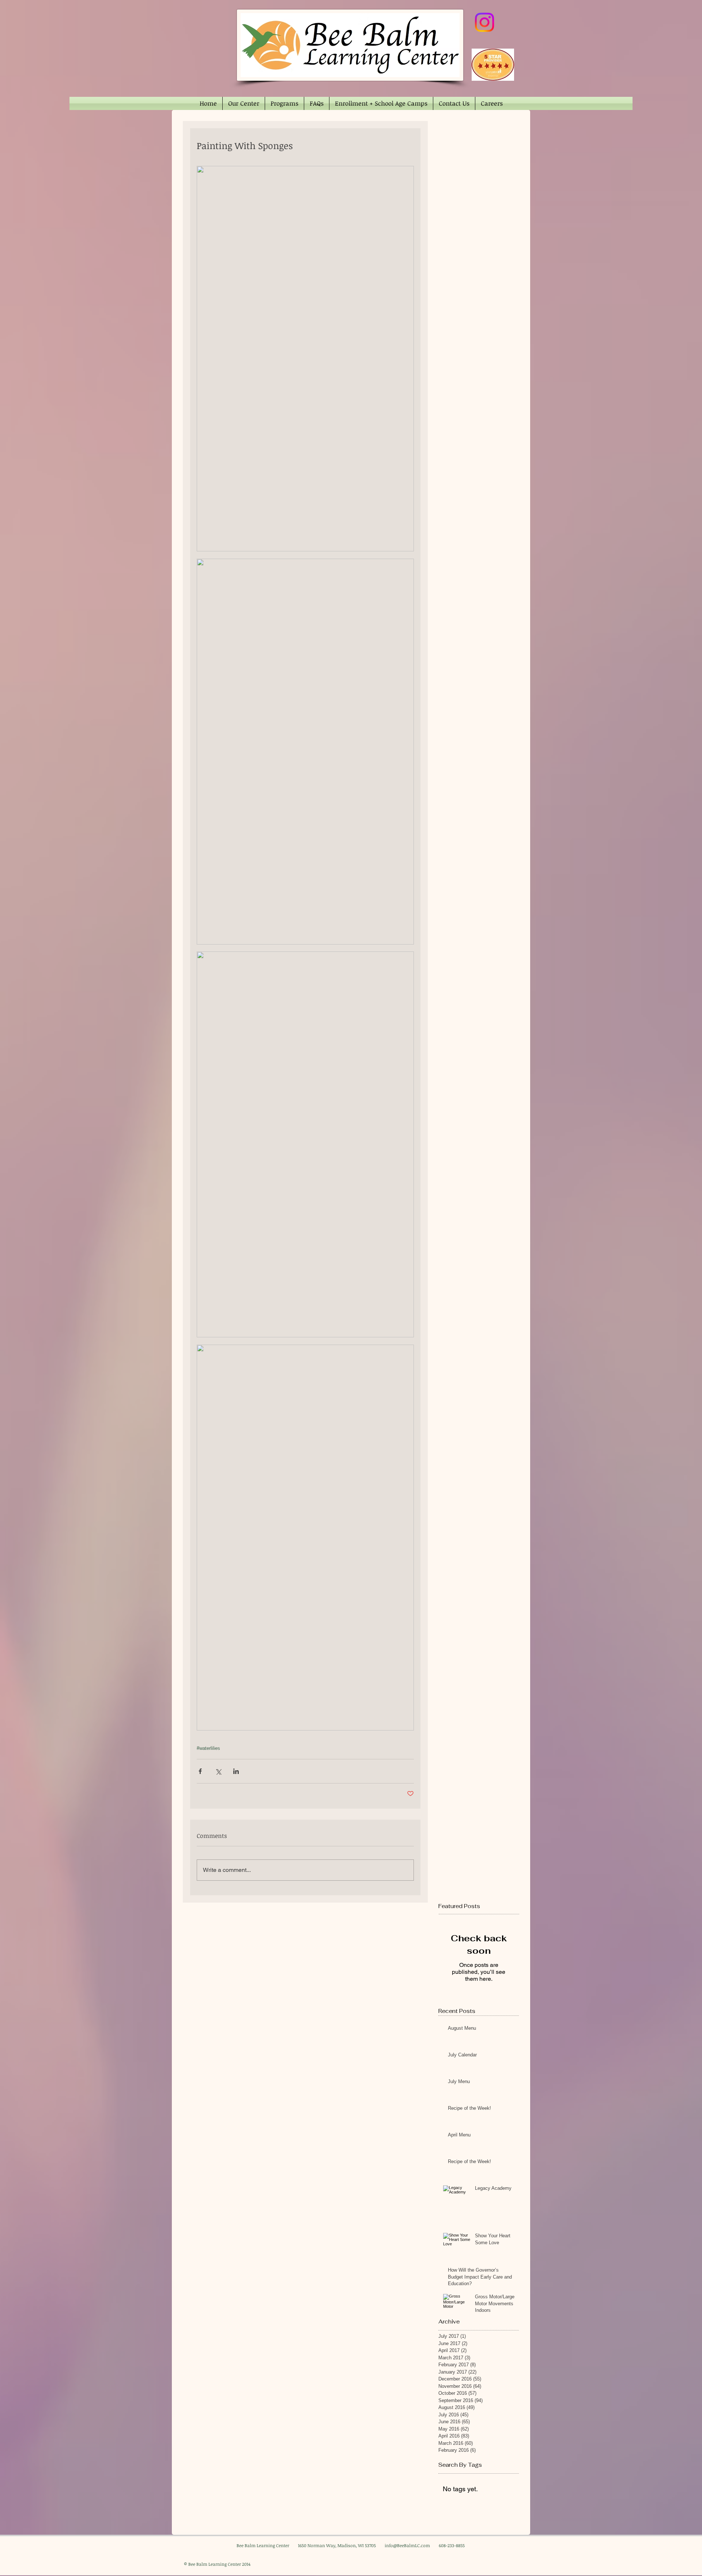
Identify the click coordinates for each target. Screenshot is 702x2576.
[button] (244, 103)
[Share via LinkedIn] (236, 1771)
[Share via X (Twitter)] (218, 1771)
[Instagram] (484, 22)
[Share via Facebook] (200, 1771)
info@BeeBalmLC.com (407, 2545)
